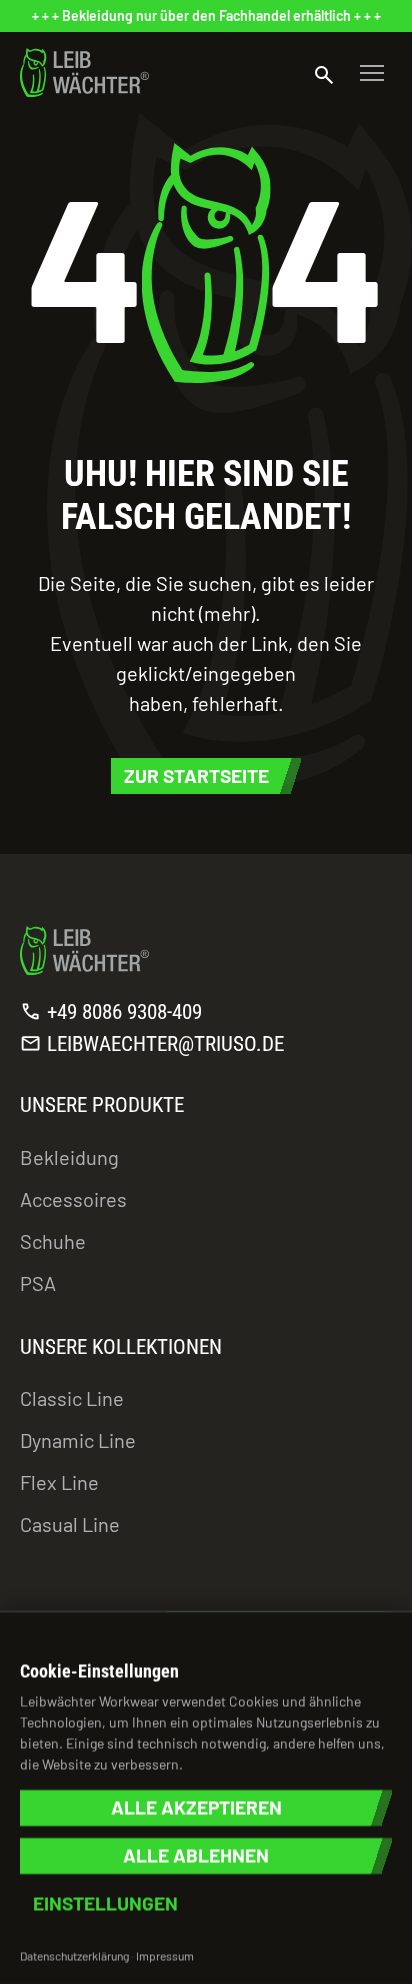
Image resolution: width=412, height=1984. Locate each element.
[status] (206, 16)
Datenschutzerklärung (74, 1955)
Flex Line (59, 1482)
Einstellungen (105, 1903)
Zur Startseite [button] (196, 775)
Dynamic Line (78, 1440)
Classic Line (72, 1398)
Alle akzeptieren (196, 1807)
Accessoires (73, 1199)
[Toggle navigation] (372, 73)
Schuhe (53, 1241)
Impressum (165, 1955)
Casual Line (70, 1524)
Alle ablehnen (196, 1855)
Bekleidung (69, 1157)
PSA (38, 1283)
